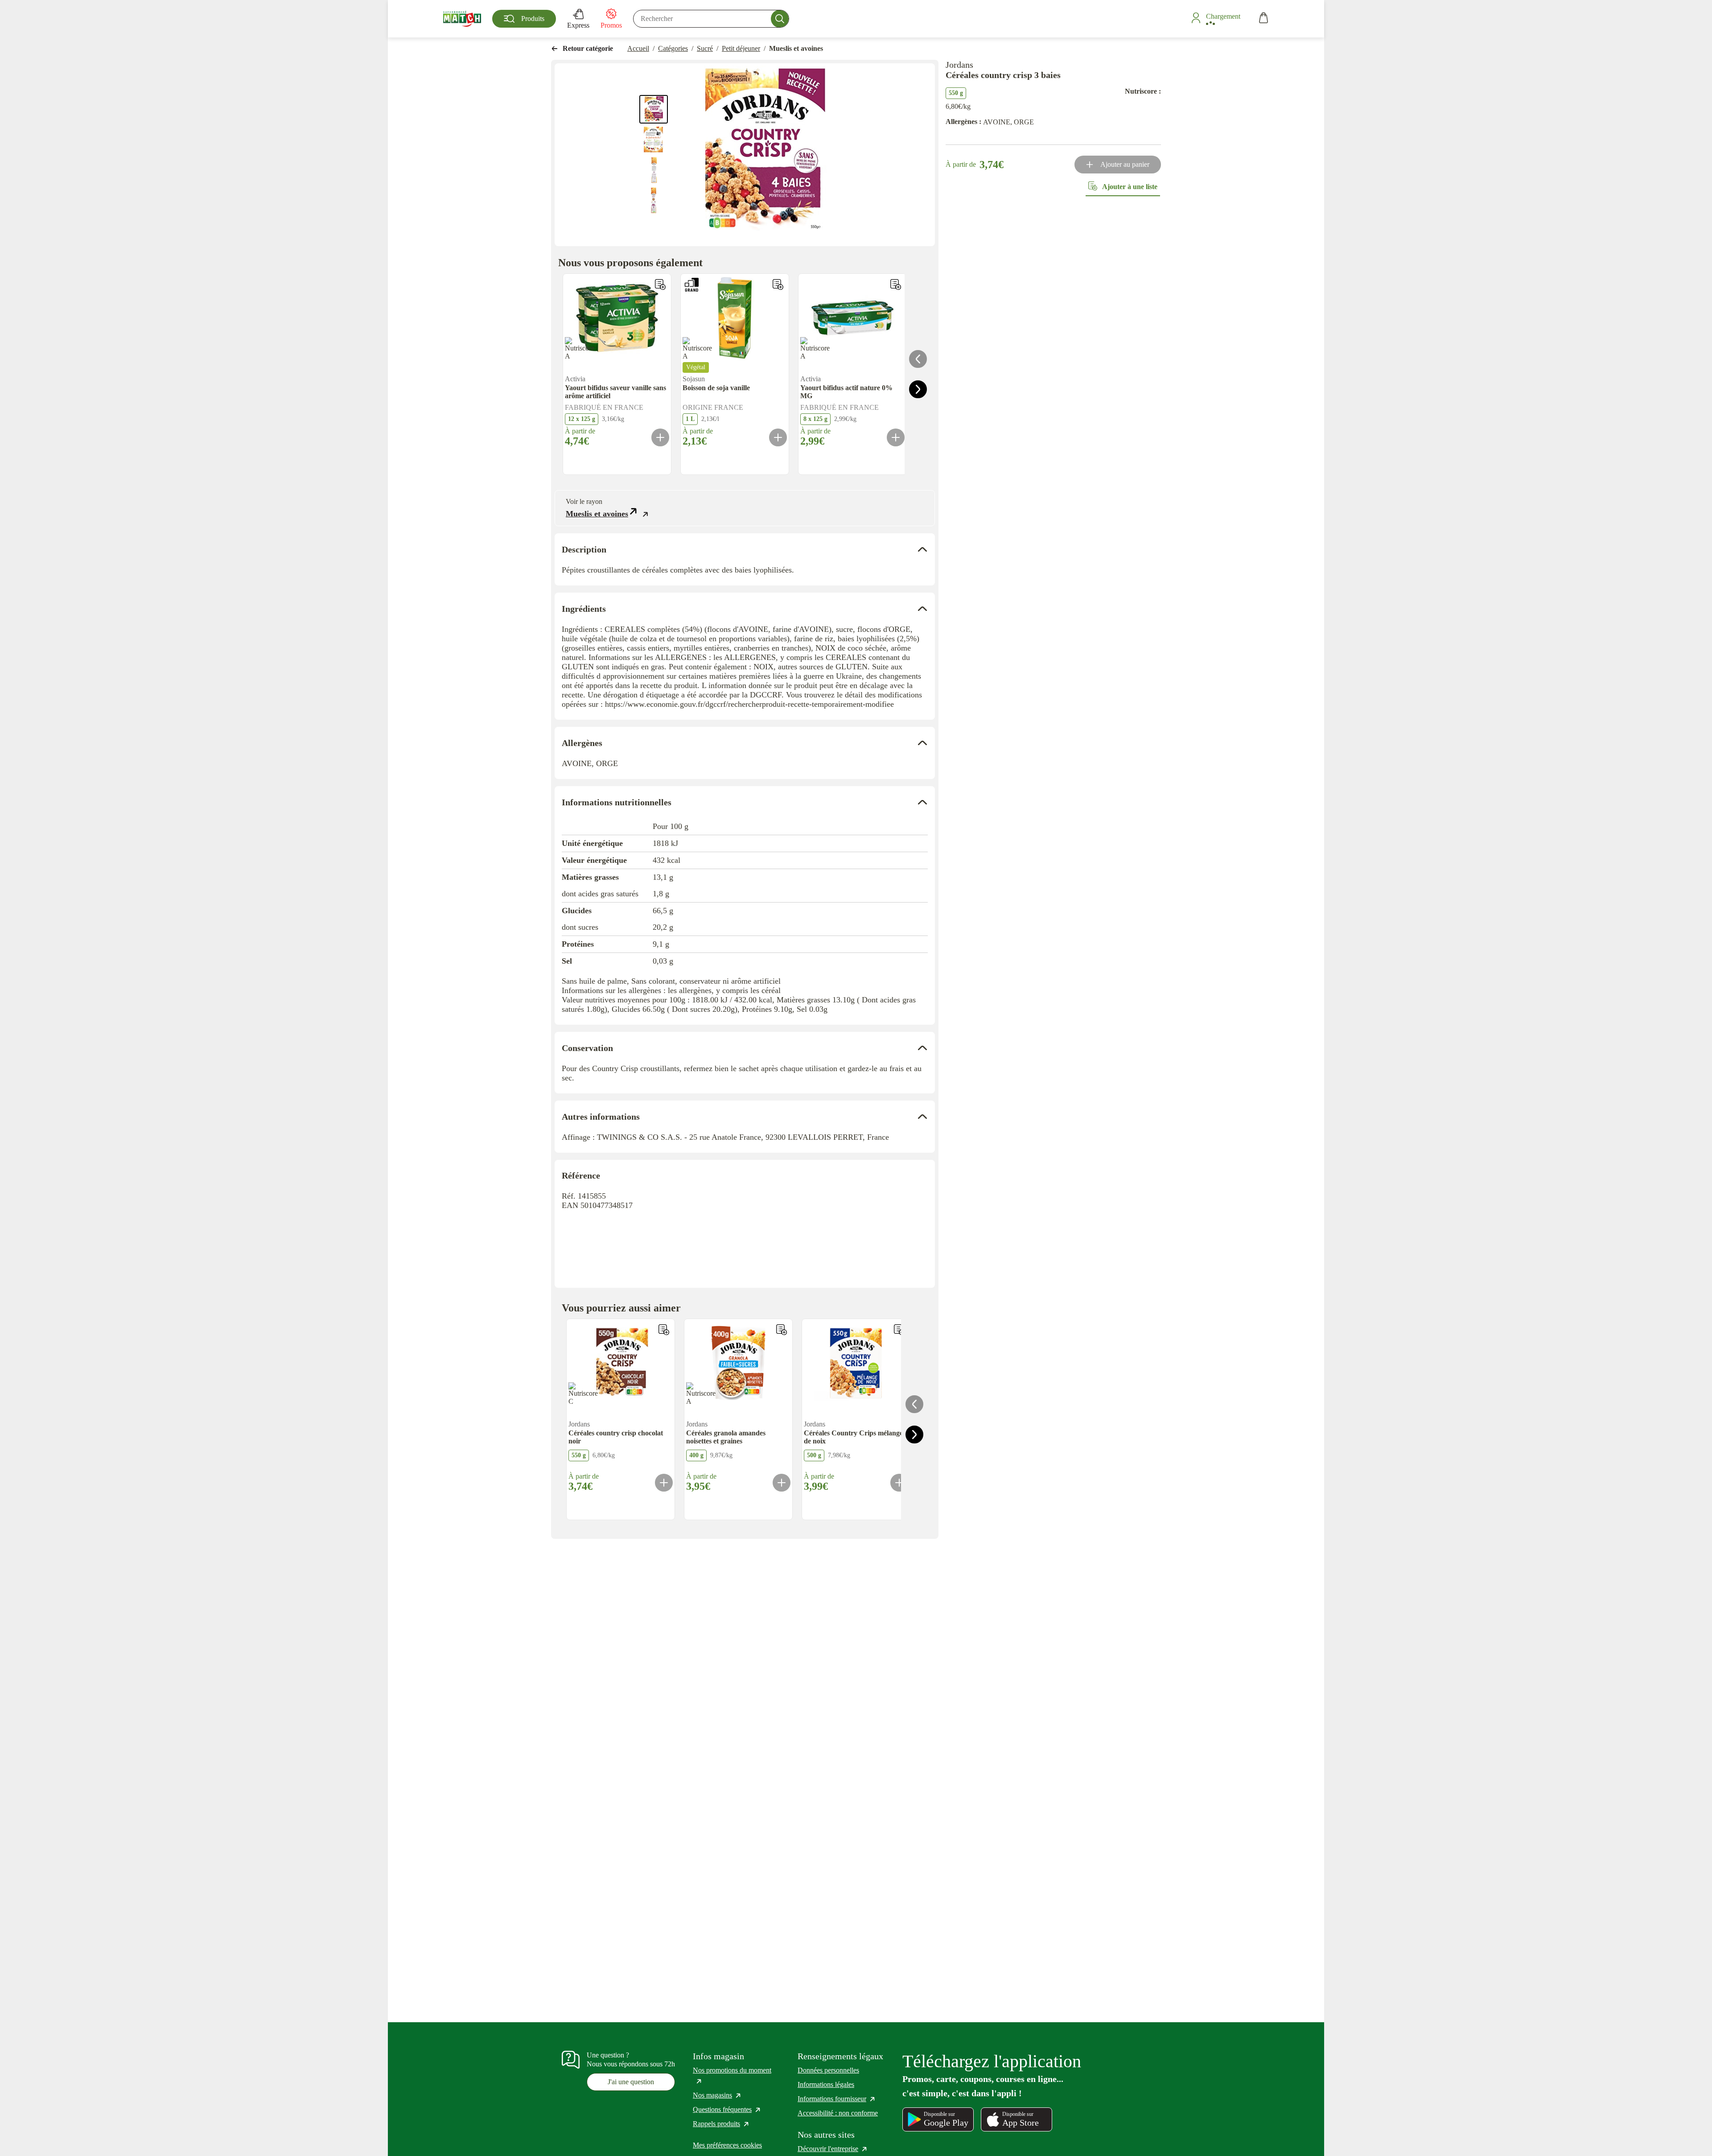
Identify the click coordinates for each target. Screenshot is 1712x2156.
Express (578, 25)
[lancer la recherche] (780, 19)
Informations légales (826, 2084)
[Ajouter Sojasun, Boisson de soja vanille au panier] (778, 437)
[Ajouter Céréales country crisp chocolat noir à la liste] (664, 1330)
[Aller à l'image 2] (654, 140)
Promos (611, 25)
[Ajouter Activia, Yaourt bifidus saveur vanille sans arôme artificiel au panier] (660, 437)
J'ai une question (631, 2082)
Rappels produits (721, 2124)
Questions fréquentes (727, 2109)
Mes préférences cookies (727, 2145)
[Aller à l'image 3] (654, 170)
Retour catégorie (588, 48)
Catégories (673, 48)
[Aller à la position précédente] (918, 359)
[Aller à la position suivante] (918, 389)
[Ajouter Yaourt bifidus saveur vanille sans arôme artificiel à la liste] (660, 284)
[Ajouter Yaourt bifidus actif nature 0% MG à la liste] (896, 284)
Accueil (638, 48)
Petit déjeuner (741, 48)
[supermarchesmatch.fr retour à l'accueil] (462, 19)
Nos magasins (717, 2095)
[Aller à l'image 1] (654, 109)
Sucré (705, 48)
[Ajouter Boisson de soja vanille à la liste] (778, 284)
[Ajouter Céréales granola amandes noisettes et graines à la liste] (782, 1330)
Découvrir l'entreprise (833, 2149)
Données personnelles (828, 2070)
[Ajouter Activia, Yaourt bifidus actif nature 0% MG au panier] (896, 437)
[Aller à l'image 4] (654, 200)
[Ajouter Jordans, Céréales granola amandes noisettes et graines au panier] (782, 1483)
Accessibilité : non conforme (838, 2113)
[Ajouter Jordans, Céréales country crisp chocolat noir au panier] (664, 1483)
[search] (711, 19)
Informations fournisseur (837, 2099)
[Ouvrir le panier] (1263, 19)
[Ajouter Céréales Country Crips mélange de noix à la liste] (899, 1330)
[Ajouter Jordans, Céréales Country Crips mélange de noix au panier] (899, 1483)
